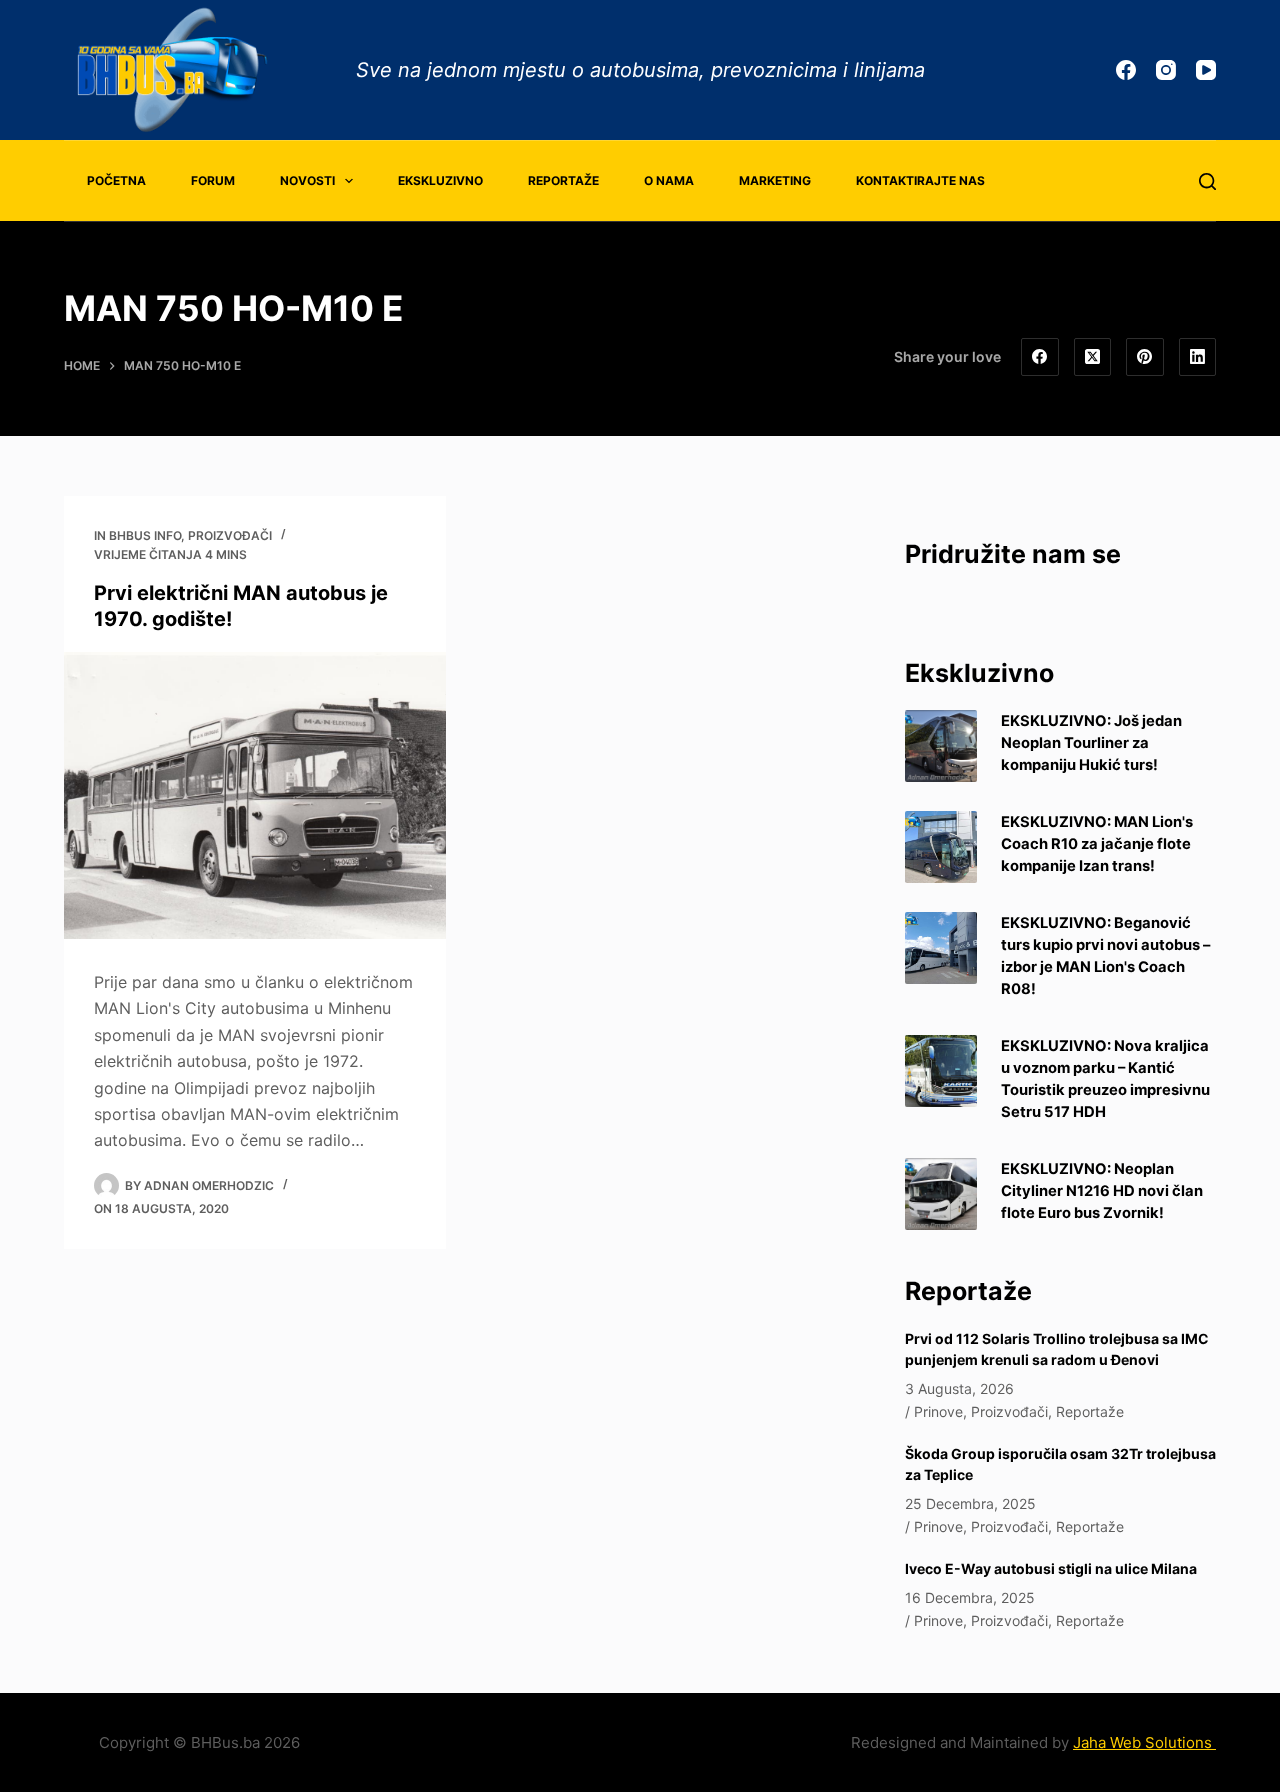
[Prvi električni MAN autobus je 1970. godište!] (255, 795)
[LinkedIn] (1198, 357)
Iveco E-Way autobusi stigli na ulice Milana (1051, 1568)
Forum (213, 180)
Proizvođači (230, 535)
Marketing (775, 180)
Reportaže (563, 180)
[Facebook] (1126, 70)
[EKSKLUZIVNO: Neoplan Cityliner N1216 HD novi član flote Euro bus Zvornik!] (941, 1194)
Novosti (307, 180)
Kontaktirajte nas (920, 180)
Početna (116, 180)
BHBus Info (145, 535)
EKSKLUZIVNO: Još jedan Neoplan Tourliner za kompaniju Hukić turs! (1091, 743)
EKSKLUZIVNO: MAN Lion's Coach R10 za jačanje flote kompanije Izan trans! (1097, 844)
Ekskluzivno (440, 180)
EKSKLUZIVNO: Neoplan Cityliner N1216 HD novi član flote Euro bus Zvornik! (1102, 1191)
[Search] (1207, 181)
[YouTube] (1206, 70)
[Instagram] (1166, 70)
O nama (669, 180)
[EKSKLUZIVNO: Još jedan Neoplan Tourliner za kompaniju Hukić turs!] (941, 746)
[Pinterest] (1145, 357)
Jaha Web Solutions (1144, 1742)
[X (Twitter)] (1093, 357)
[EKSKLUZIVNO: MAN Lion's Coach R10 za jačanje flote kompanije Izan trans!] (941, 847)
